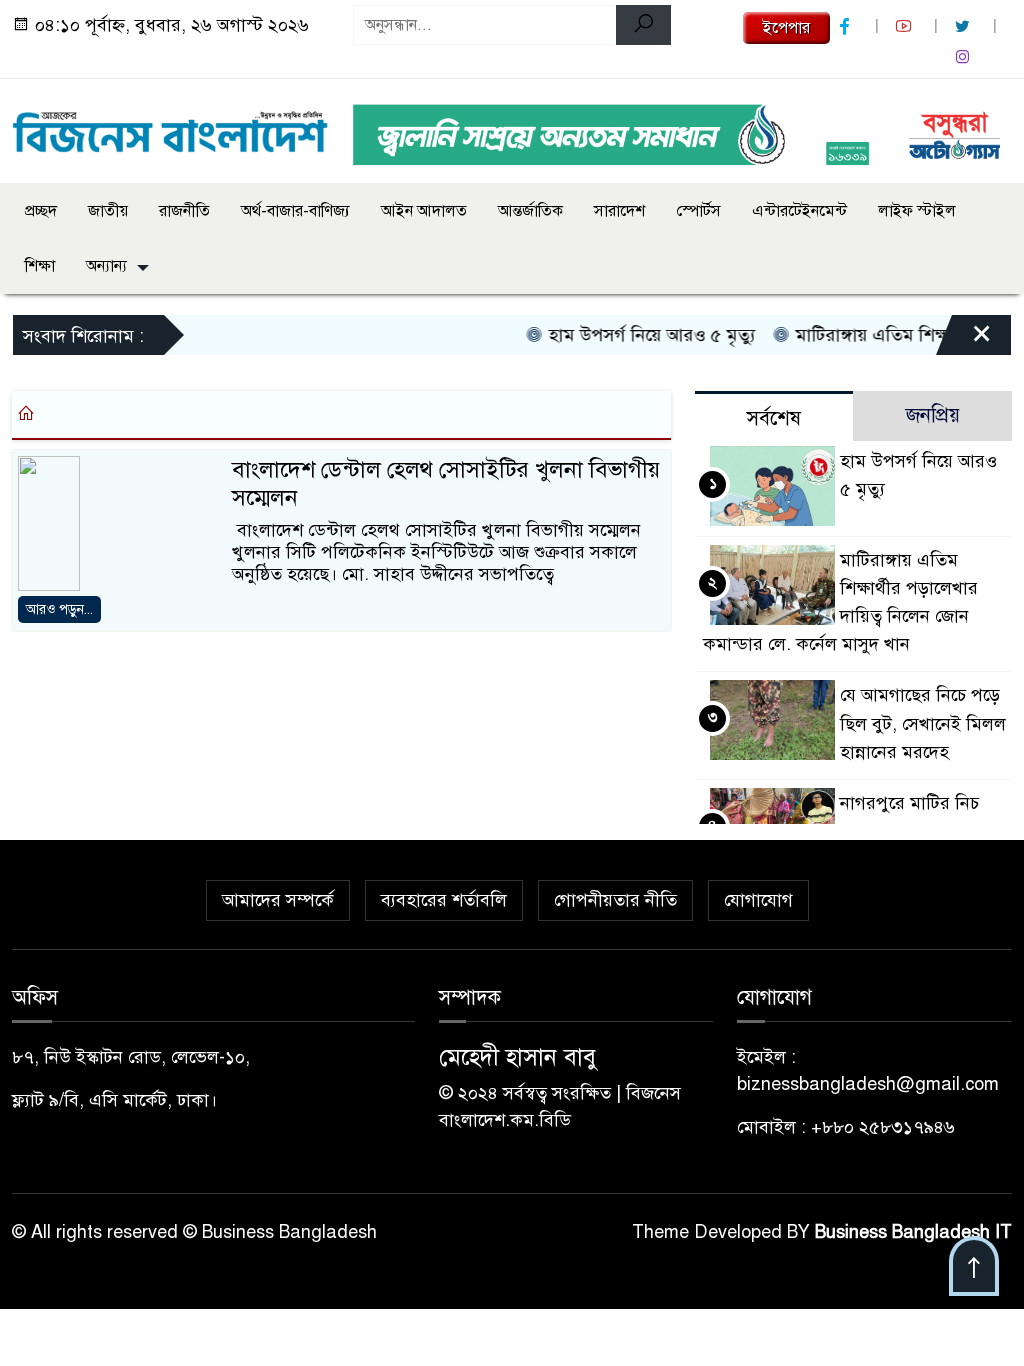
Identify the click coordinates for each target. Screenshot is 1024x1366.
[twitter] (965, 26)
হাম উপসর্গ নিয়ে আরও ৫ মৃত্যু (634, 335)
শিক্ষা (40, 266)
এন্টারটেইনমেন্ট (799, 211)
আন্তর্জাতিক (530, 211)
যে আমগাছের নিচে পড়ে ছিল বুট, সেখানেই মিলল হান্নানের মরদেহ (923, 723)
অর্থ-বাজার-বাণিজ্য (295, 211)
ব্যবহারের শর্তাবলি (444, 900)
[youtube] (906, 26)
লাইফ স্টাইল (917, 211)
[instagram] (965, 57)
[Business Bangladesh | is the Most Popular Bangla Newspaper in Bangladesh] (170, 127)
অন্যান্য (106, 266)
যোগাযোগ (758, 900)
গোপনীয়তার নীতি (615, 900)
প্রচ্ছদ (41, 211)
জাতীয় (108, 211)
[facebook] (847, 26)
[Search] (643, 25)
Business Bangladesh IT (913, 1232)
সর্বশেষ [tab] (774, 418)
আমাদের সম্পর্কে (278, 900)
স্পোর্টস (698, 211)
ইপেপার (786, 28)
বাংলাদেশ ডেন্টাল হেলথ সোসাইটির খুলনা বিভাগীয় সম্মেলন (446, 483)
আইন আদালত (424, 211)
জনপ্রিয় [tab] (933, 415)
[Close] (964, 340)
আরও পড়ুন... (59, 609)
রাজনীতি (184, 211)
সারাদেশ (619, 211)
